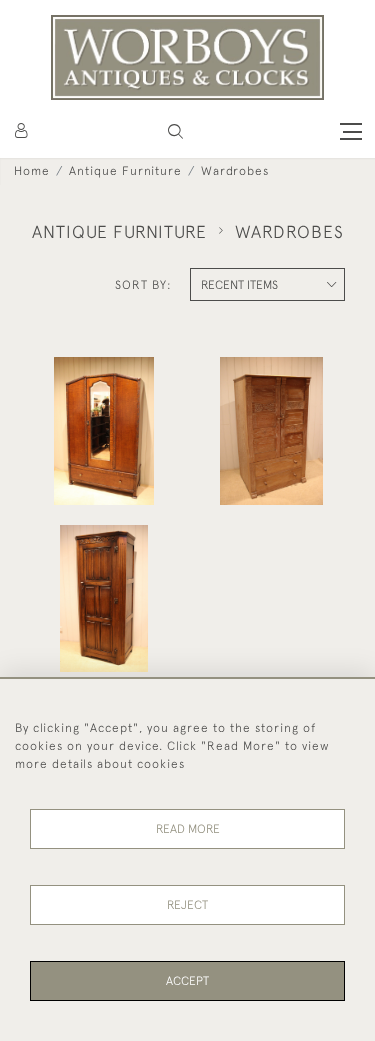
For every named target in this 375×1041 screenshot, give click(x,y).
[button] (175, 131)
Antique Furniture (125, 171)
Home (32, 171)
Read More (188, 829)
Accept (187, 981)
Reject (187, 905)
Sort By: (143, 285)
